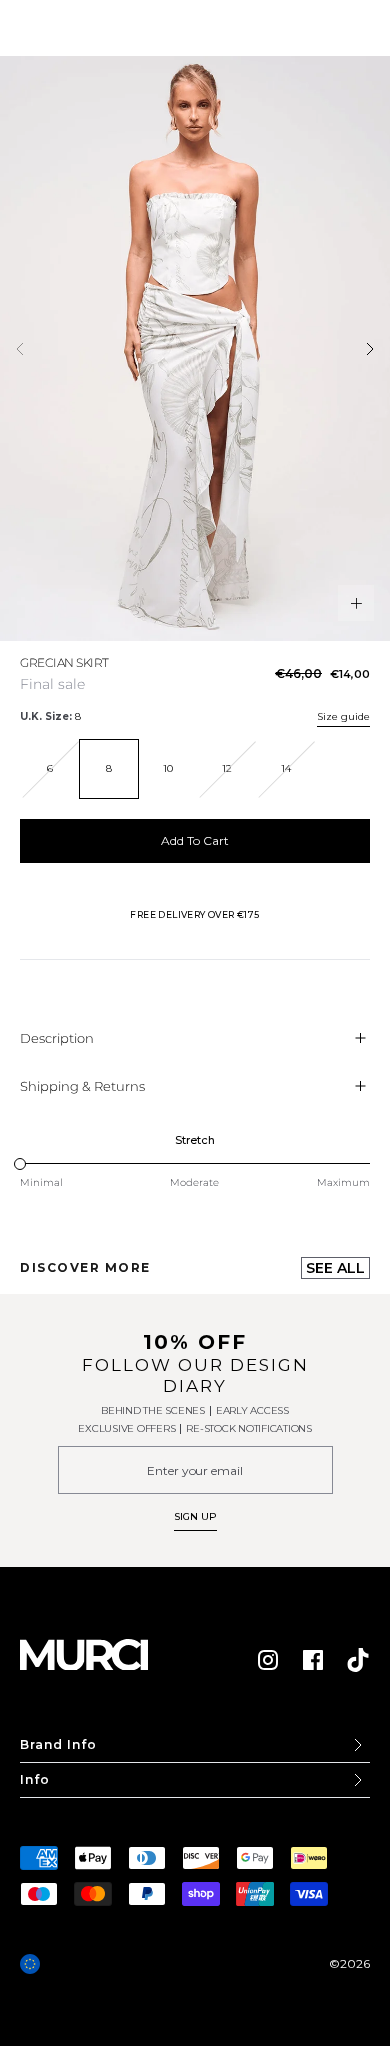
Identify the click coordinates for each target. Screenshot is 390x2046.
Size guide (343, 716)
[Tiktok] (358, 1660)
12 (227, 768)
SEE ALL (335, 1268)
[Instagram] (268, 1660)
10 (168, 768)
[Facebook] (313, 1660)
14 (286, 768)
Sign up (195, 1516)
